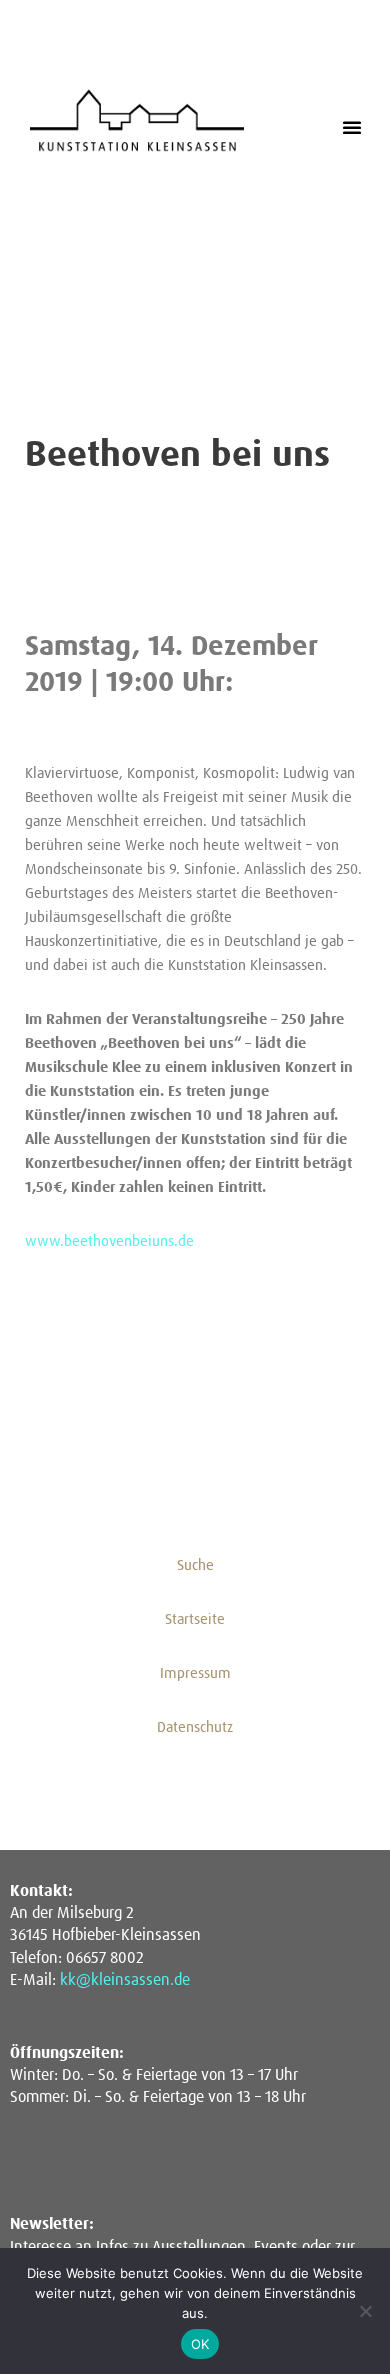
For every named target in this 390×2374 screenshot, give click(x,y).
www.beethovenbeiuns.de (109, 1241)
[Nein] (365, 2311)
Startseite (195, 1619)
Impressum (195, 1673)
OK (200, 2344)
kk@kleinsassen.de (125, 1980)
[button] (352, 127)
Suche (195, 1565)
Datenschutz (195, 1727)
